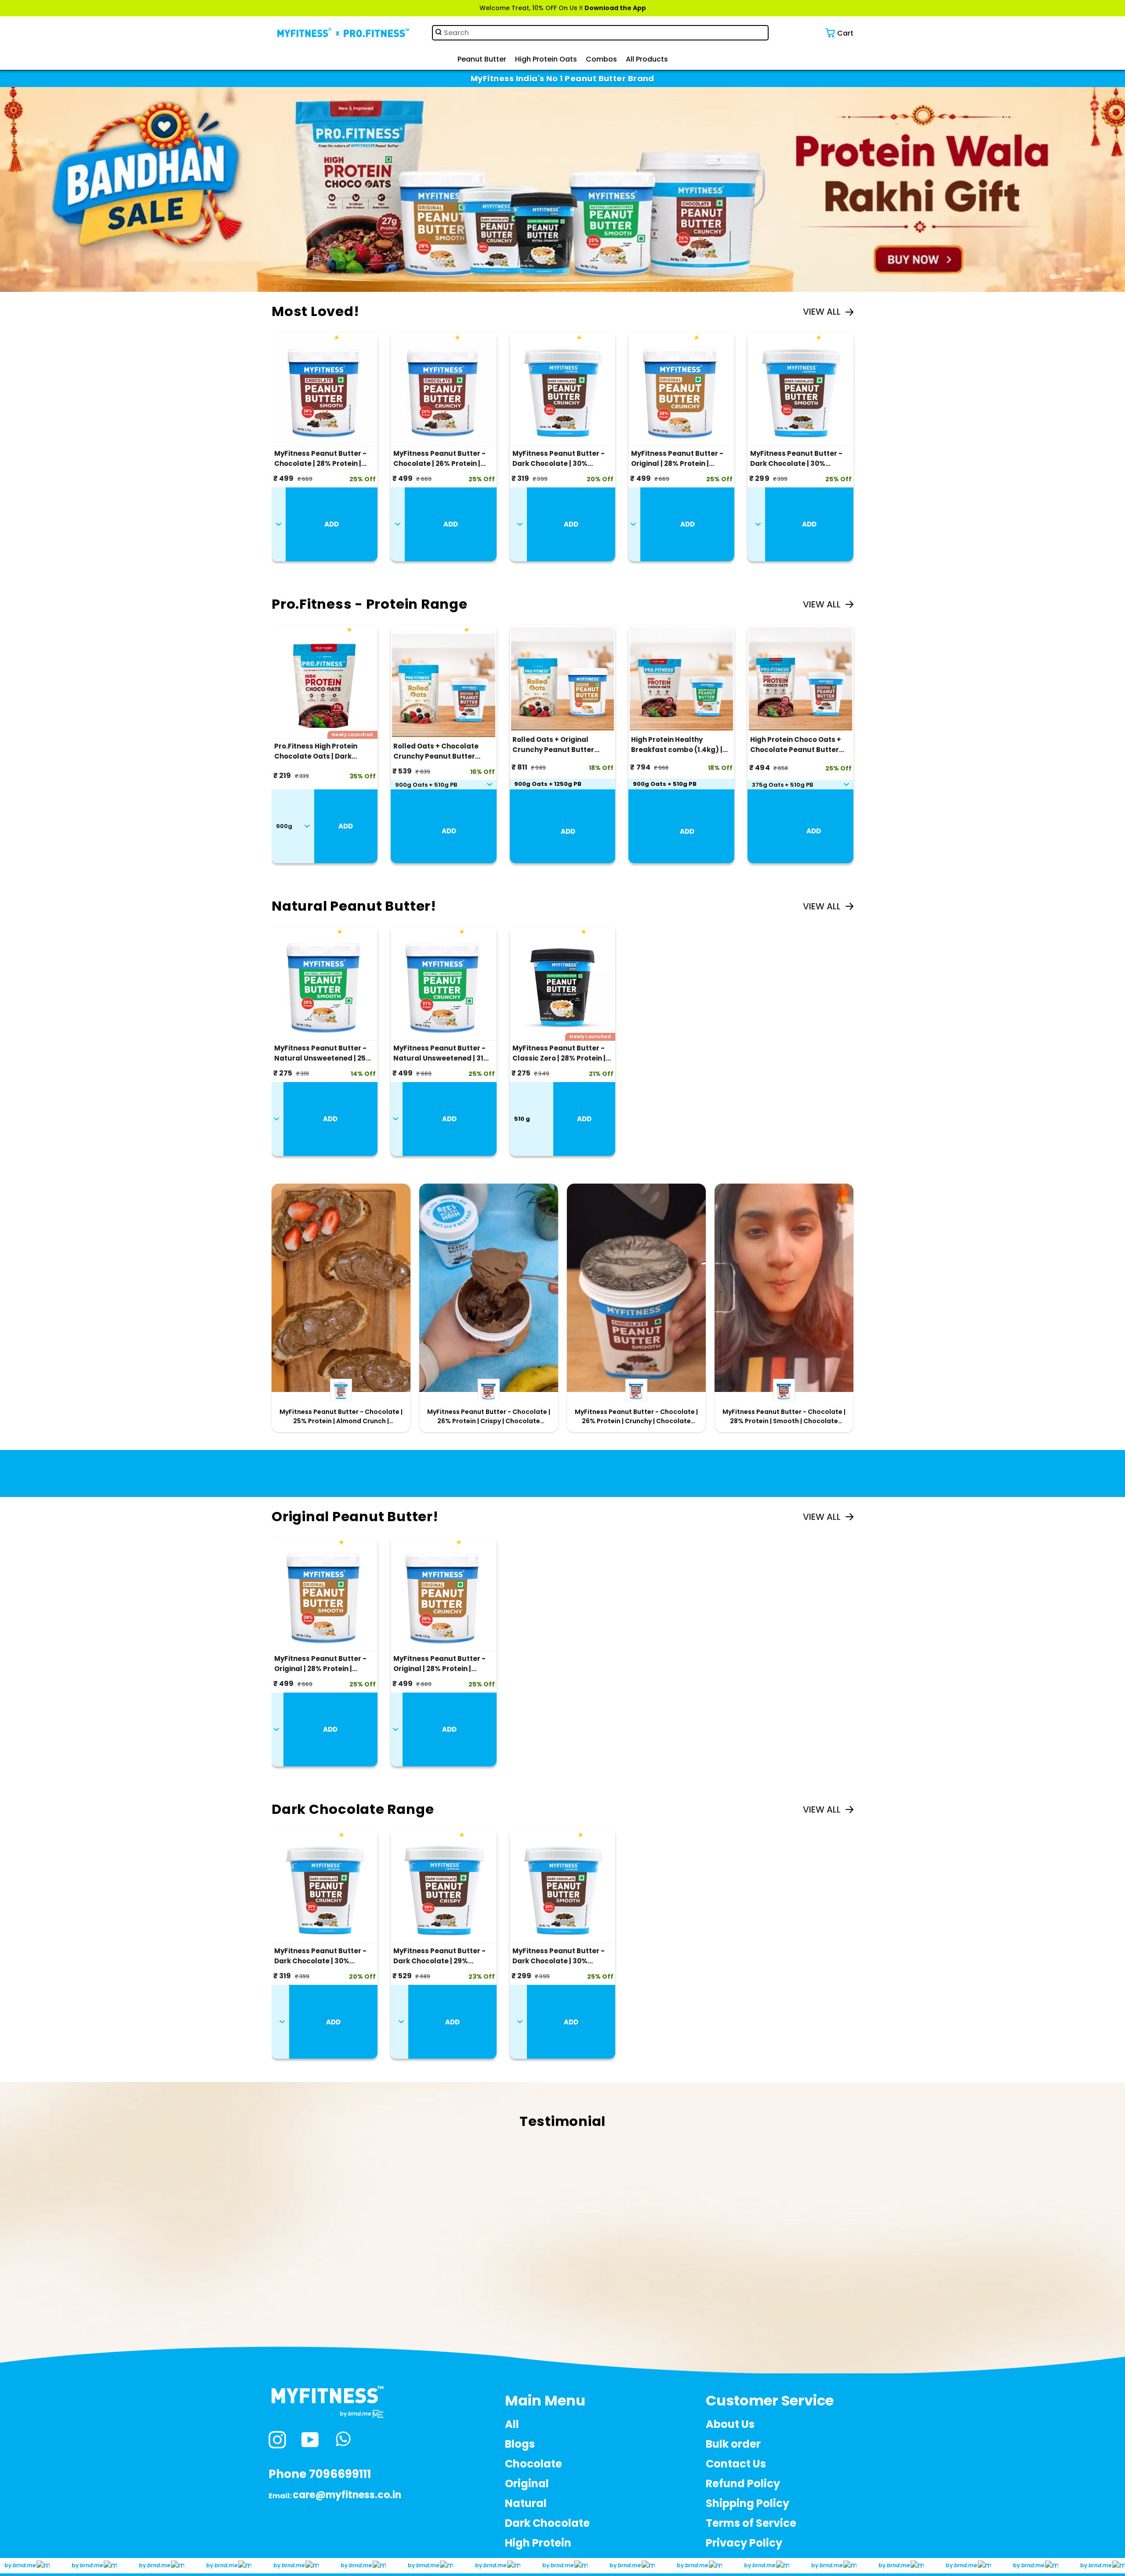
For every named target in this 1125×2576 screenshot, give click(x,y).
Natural (526, 2503)
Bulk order (733, 2444)
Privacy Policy (744, 2543)
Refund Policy (743, 2483)
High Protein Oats (546, 59)
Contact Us (736, 2464)
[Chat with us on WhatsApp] (343, 2440)
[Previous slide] (10, 35)
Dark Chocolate (547, 2523)
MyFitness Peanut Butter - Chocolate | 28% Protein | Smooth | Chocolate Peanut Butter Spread (784, 1417)
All (512, 2424)
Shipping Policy (748, 2503)
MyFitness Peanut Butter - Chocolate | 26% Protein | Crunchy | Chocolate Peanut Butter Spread (636, 1417)
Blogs (520, 2444)
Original (527, 2483)
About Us (730, 2424)
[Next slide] (1115, 35)
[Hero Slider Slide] (562, 190)
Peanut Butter (482, 59)
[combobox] (600, 33)
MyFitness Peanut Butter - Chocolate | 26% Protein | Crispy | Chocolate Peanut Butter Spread (489, 1417)
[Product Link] (325, 395)
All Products (647, 59)
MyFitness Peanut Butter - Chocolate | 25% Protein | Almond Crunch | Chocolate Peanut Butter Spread (341, 1417)
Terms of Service (751, 2523)
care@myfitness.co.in (347, 2495)
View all (822, 312)
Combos (601, 59)
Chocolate (533, 2464)
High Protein (538, 2543)
